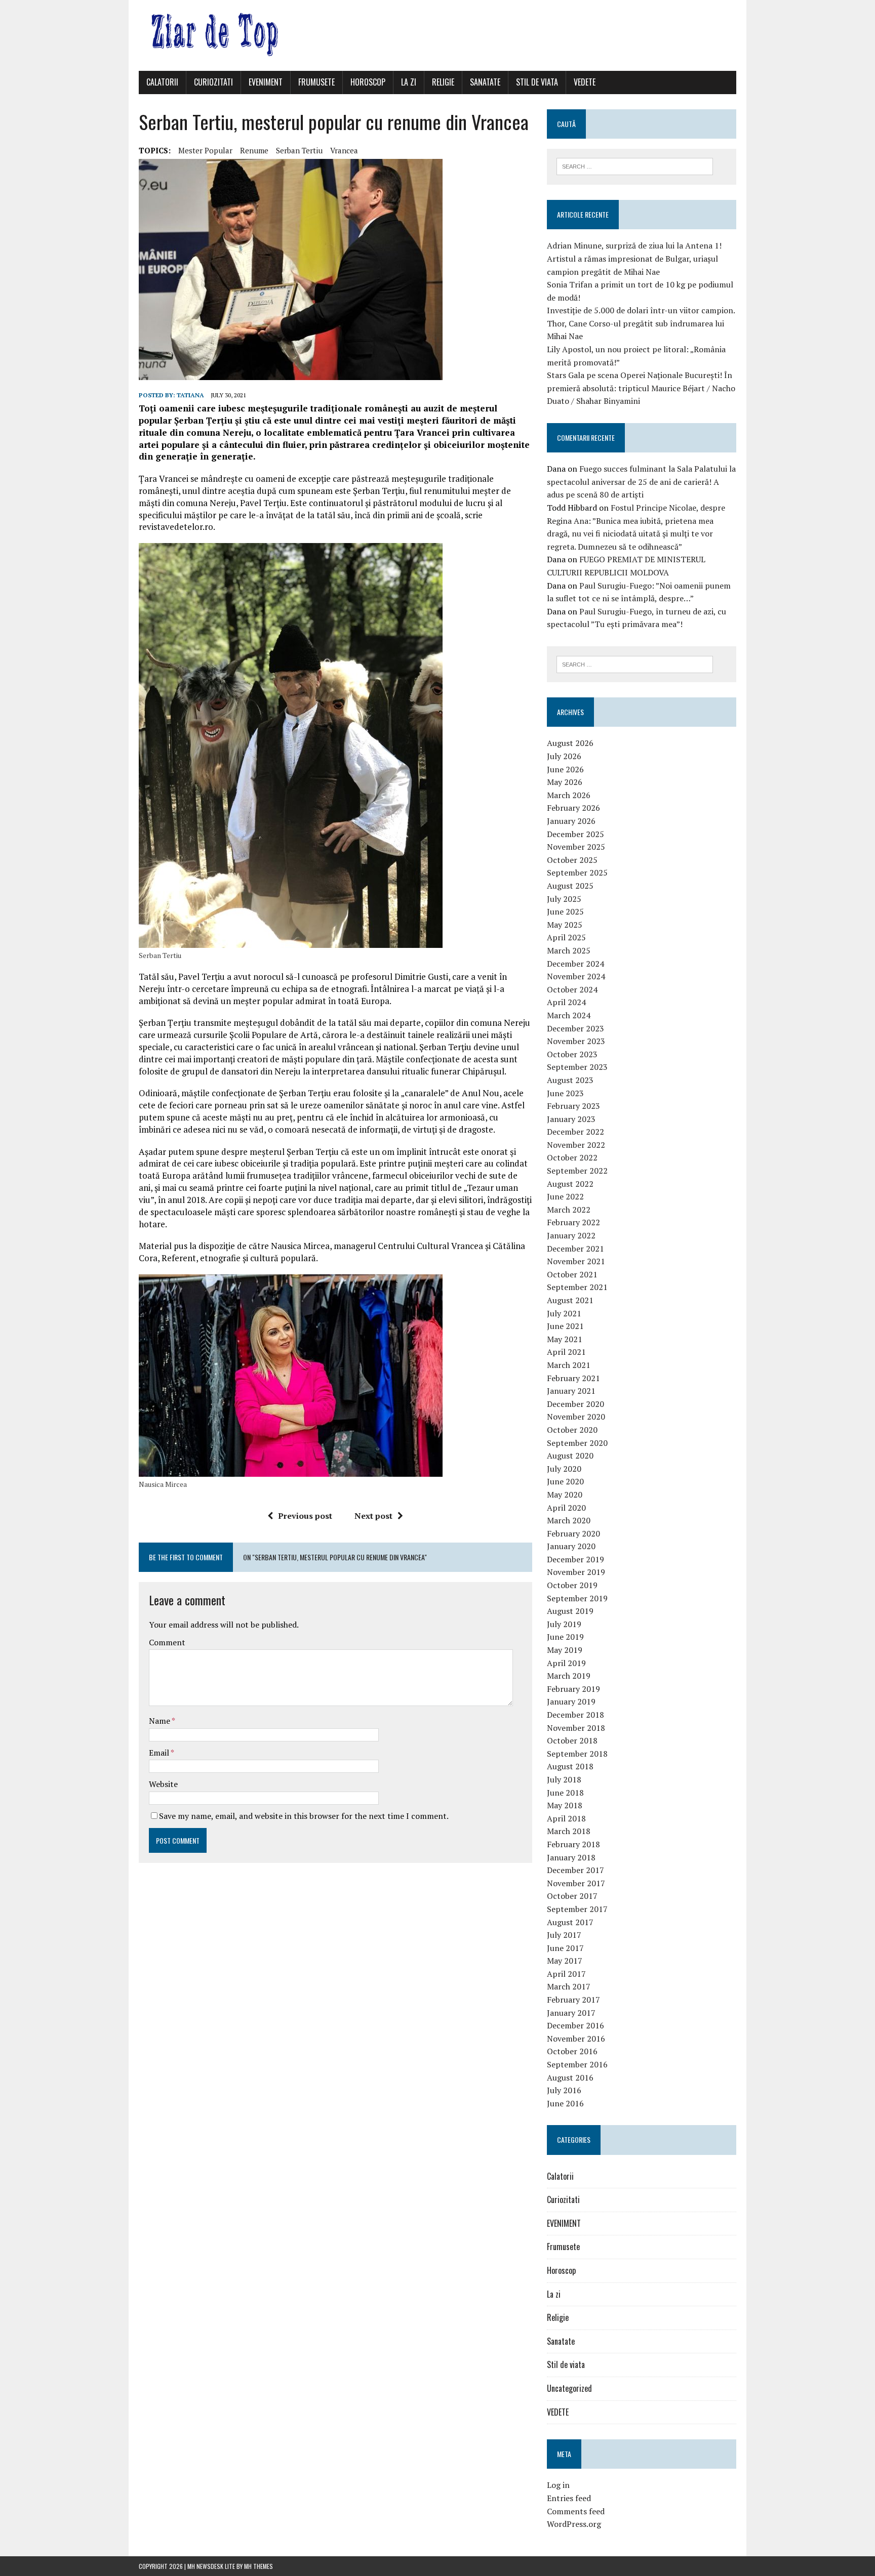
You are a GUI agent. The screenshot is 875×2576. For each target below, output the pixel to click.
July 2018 (564, 1779)
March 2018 (569, 1831)
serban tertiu (299, 150)
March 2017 (569, 1986)
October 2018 (572, 1740)
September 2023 (577, 1067)
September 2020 (577, 1443)
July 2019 (564, 1624)
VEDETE (585, 82)
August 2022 (570, 1184)
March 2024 (569, 1015)
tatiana (190, 395)
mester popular (205, 150)
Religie (443, 82)
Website (163, 1784)
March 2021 (569, 1365)
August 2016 (570, 2078)
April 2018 (566, 1818)
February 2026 (573, 808)
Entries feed (569, 2498)
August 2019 (570, 1611)
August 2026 (570, 743)
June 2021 (565, 1326)
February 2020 (573, 1533)
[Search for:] (635, 165)
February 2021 (573, 1378)
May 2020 (565, 1494)
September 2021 (577, 1287)
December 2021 (575, 1249)
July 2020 (564, 1469)
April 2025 (566, 937)
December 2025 (575, 834)
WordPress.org (574, 2524)
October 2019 (572, 1585)
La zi (409, 82)
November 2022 (576, 1145)
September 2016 (577, 2064)
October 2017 (572, 1896)
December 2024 (575, 964)
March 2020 (569, 1520)
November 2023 (576, 1041)
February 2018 (573, 1844)
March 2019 (569, 1676)
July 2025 (564, 899)
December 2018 (575, 1715)
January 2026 (571, 821)
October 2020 (572, 1430)
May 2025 (565, 925)
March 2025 (569, 950)
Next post (373, 1516)
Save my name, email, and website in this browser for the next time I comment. (304, 1816)
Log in (558, 2485)
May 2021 (565, 1339)
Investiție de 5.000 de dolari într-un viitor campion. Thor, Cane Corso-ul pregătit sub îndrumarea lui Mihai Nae (641, 323)
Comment (167, 1642)
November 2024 (576, 976)
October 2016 (572, 2051)
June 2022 (565, 1196)
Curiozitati (213, 82)
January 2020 (571, 1546)
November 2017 (576, 1883)
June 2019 (565, 1637)
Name (160, 1721)
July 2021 (564, 1313)
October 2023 (572, 1054)
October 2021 (572, 1274)
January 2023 (571, 1119)
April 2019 (566, 1663)
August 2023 (570, 1080)
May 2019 (565, 1650)
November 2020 (576, 1417)
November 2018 (576, 1728)
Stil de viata (537, 82)
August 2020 (570, 1456)
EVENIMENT (266, 82)
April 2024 (566, 1002)
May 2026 (565, 782)
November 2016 (576, 2039)
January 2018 (571, 1857)
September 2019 (577, 1598)
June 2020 (565, 1481)
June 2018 (565, 1793)
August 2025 (570, 886)
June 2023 (565, 1093)
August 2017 (570, 1922)
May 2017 (565, 1961)
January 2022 (571, 1235)
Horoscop (368, 82)
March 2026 (569, 795)
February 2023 (573, 1106)
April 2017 (566, 1974)
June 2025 (565, 911)
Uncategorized (569, 2388)
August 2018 (570, 1766)
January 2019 (571, 1701)
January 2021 (571, 1391)
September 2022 (577, 1171)
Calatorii (162, 82)
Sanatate (485, 82)
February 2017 (573, 2000)
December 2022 (575, 1132)
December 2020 (575, 1404)
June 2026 (565, 769)
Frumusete (316, 82)
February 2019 (573, 1689)
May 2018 (565, 1805)
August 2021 (570, 1300)
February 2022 (573, 1222)
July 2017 (564, 1935)
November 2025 (576, 847)
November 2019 (576, 1572)
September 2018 (577, 1754)
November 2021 (576, 1261)
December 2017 (575, 1870)
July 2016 (564, 2090)
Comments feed (576, 2511)
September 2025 (577, 872)
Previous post (305, 1516)
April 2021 (566, 1352)
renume (254, 150)
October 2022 (572, 1157)
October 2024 (572, 989)
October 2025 (572, 860)
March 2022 (569, 1210)
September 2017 (577, 1909)
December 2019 (575, 1559)
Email (160, 1753)
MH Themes (258, 2566)
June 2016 (565, 2103)
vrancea (344, 150)
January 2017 (571, 2013)
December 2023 (575, 1028)
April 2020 (566, 1508)
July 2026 (564, 756)
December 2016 (575, 2025)
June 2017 (565, 1948)
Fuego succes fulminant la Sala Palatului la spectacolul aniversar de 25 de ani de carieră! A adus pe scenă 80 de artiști (641, 482)
